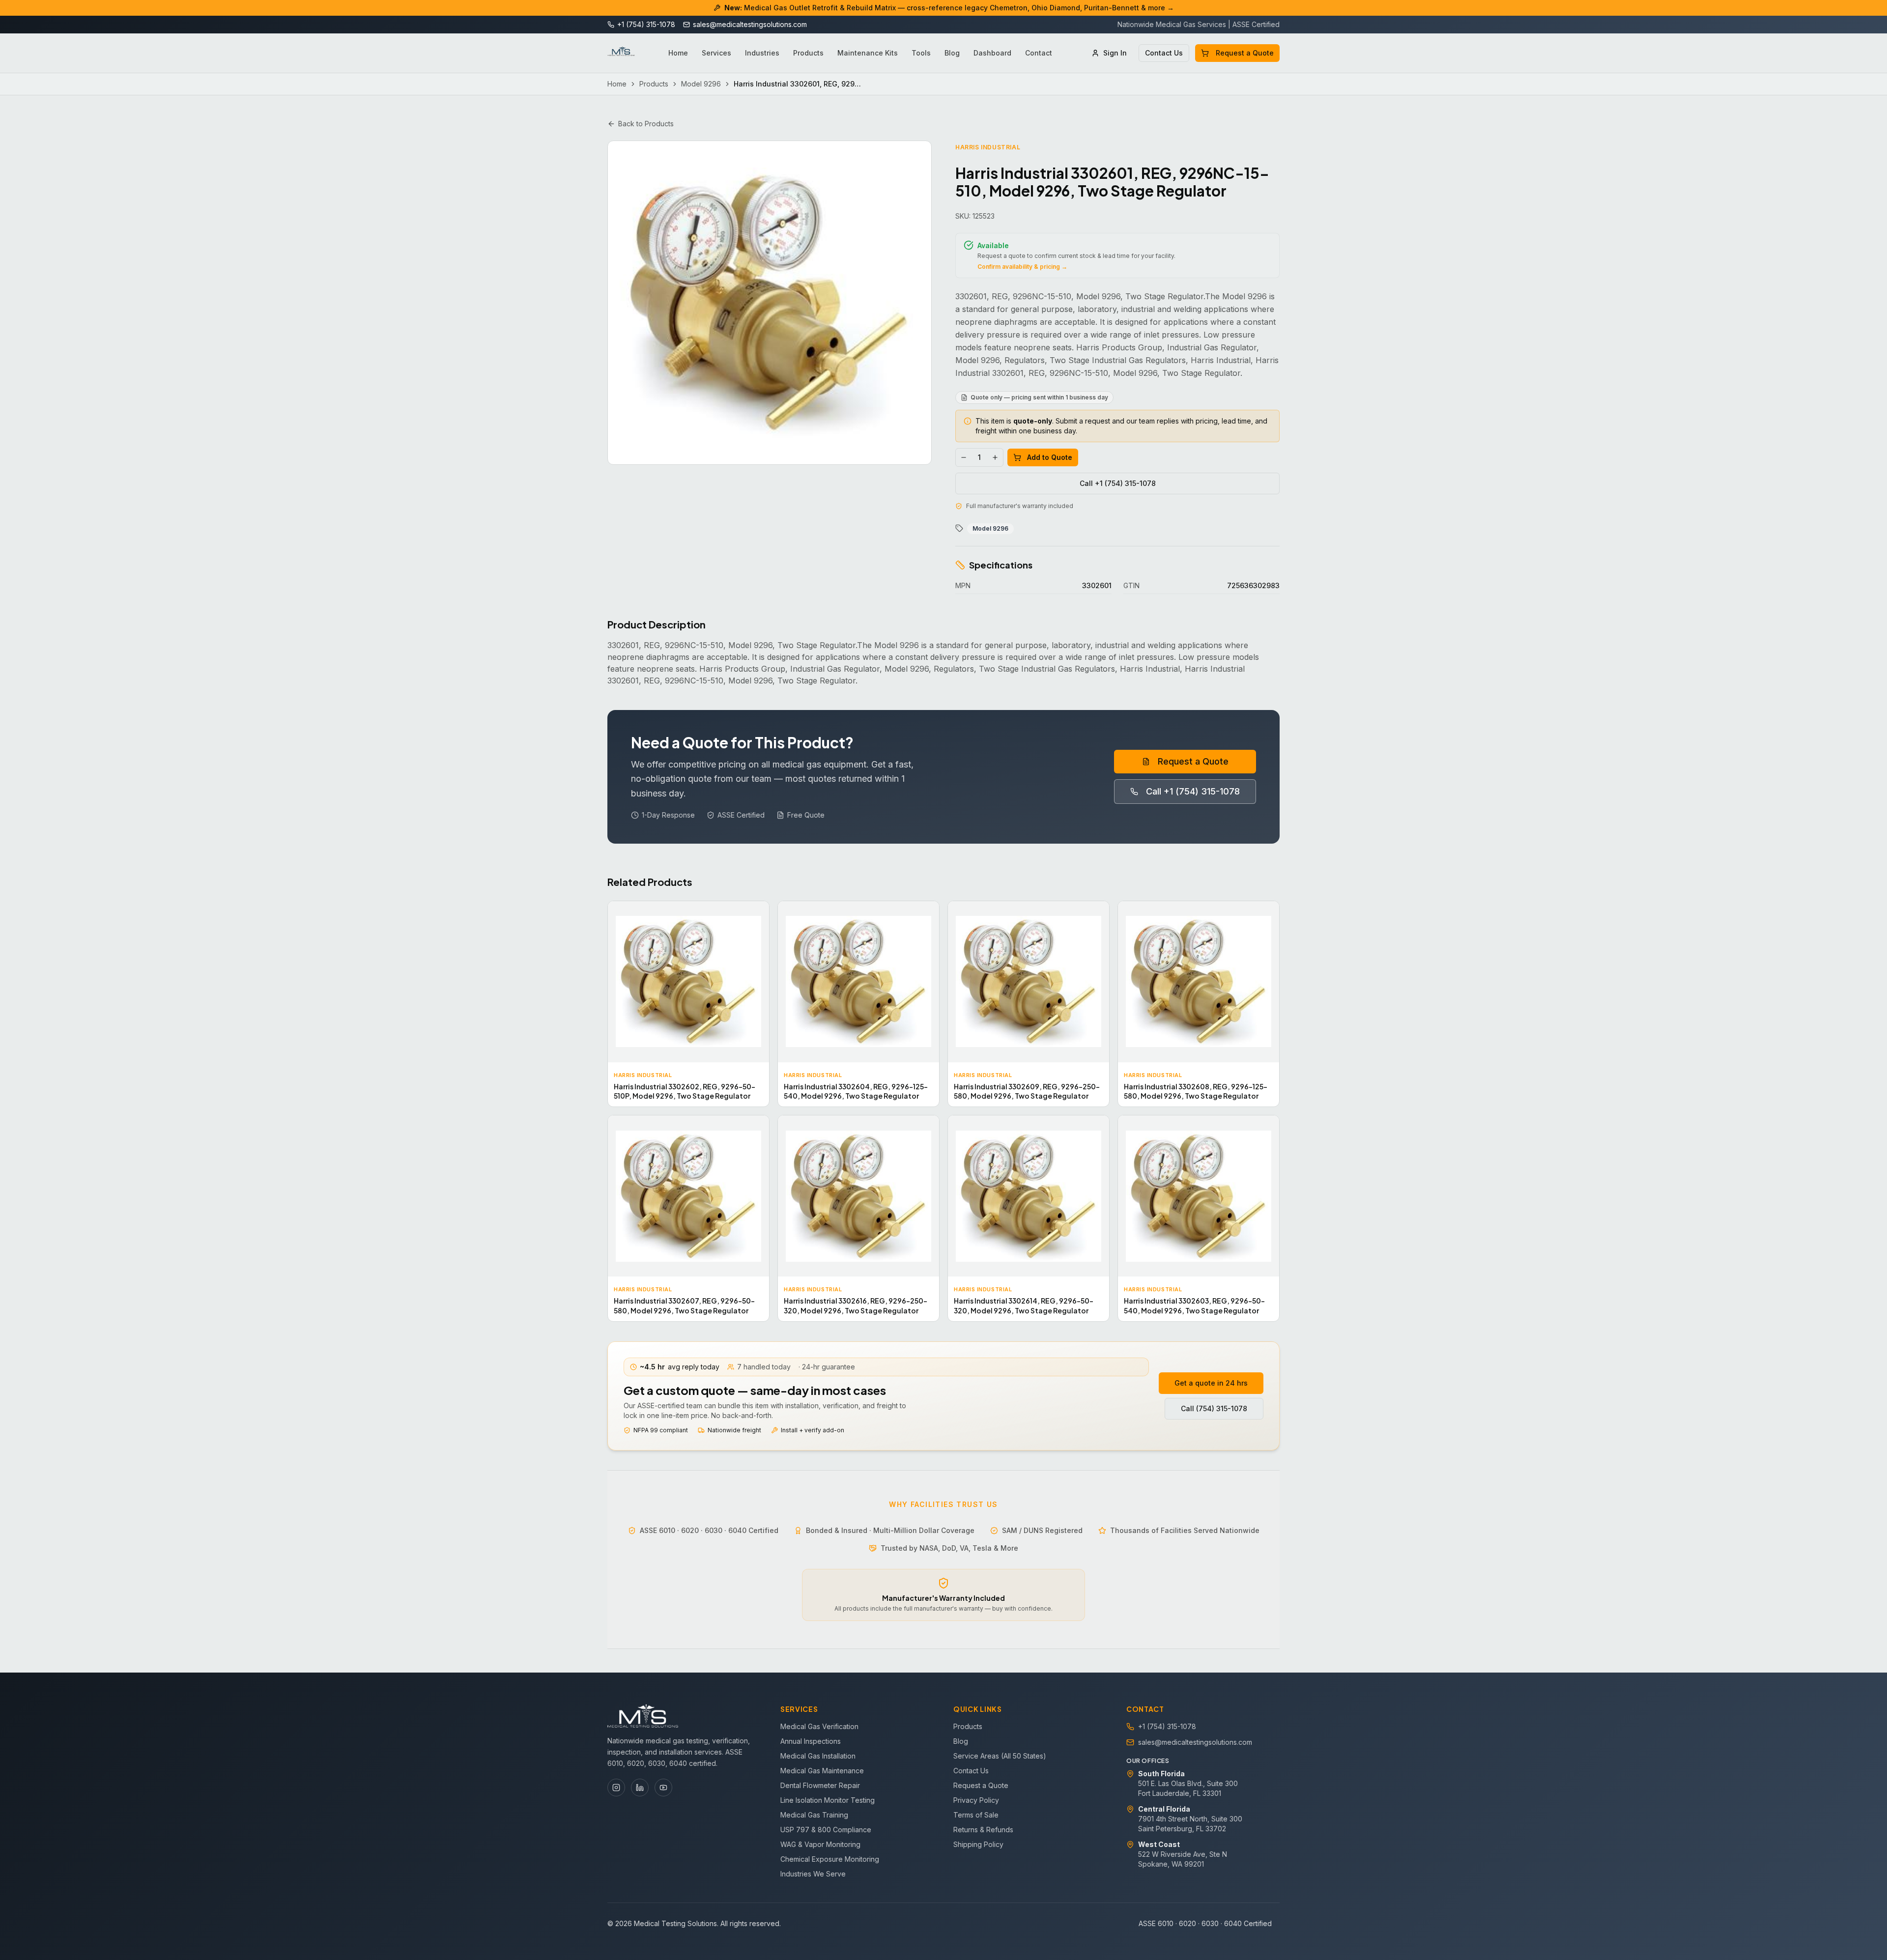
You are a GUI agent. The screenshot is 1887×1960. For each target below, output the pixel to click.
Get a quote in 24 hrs (1211, 1383)
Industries (762, 53)
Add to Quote (1050, 457)
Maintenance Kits (868, 53)
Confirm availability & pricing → (1022, 267)
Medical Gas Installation (818, 1756)
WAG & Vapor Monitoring (820, 1844)
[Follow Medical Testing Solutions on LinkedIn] (640, 1788)
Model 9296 (701, 84)
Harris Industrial (988, 147)
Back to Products (646, 124)
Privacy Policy (976, 1800)
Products (808, 53)
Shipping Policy (978, 1844)
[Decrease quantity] (964, 457)
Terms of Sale (976, 1815)
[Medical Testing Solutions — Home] (621, 53)
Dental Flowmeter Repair (820, 1785)
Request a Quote (1245, 53)
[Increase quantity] (995, 457)
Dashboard (992, 53)
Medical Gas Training (814, 1815)
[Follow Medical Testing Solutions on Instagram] (616, 1788)
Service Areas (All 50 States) (1000, 1756)
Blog (952, 53)
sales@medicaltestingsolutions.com (1195, 1742)
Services (716, 53)
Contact (1039, 53)
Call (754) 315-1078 (1214, 1408)
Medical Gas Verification (819, 1726)
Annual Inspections (811, 1741)
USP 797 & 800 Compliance (826, 1830)
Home (678, 53)
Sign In (1115, 53)
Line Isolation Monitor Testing (828, 1800)
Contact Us (1164, 53)
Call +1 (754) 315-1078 (1118, 483)
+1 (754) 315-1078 (1167, 1726)
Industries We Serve (813, 1874)
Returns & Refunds (983, 1830)
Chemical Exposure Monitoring (830, 1859)
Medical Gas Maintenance (822, 1771)
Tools (921, 53)
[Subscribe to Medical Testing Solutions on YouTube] (663, 1788)
